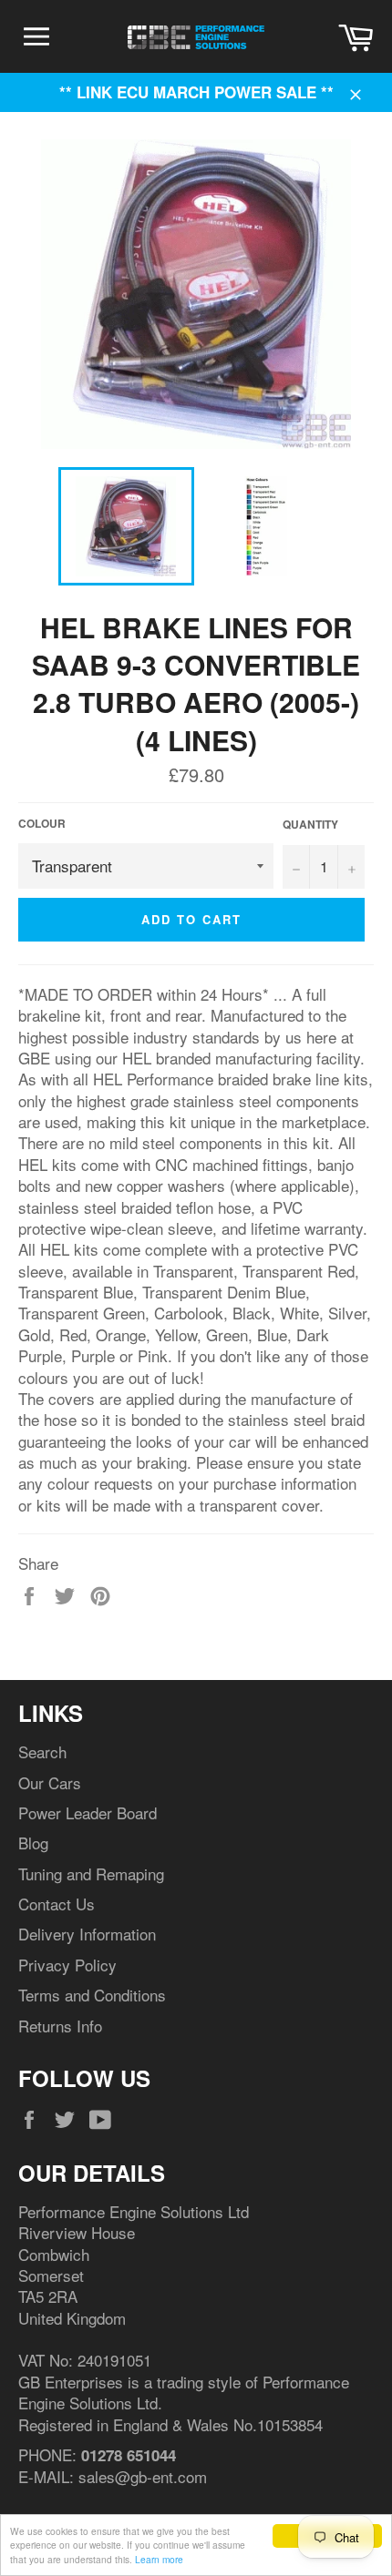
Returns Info (60, 2026)
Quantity (310, 825)
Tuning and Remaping (91, 1873)
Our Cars (50, 1782)
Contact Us (57, 1904)
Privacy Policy (67, 1965)
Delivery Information (87, 1934)
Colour (42, 824)
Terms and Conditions (92, 1995)
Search (42, 1751)
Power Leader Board (88, 1812)
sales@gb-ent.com (143, 2476)
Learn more (159, 2559)
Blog (33, 1843)
